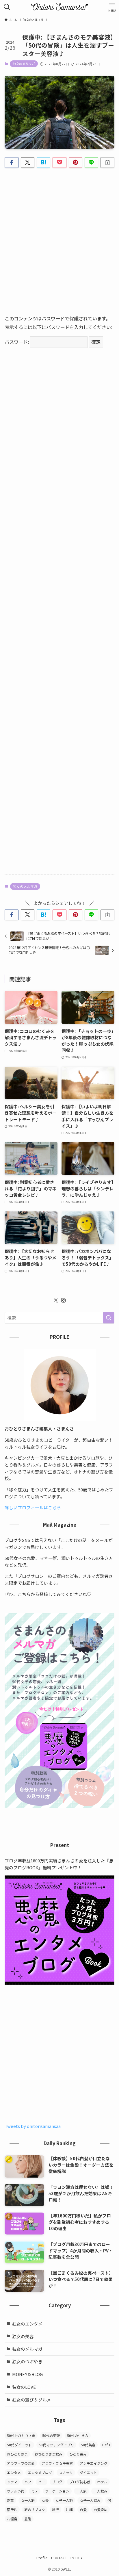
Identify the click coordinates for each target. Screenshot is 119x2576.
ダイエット (88, 2472)
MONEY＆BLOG (27, 2374)
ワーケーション (57, 2491)
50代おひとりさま (21, 2435)
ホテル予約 (16, 2491)
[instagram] (63, 1300)
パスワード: (17, 342)
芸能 (28, 2519)
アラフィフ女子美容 (57, 2463)
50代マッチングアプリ (56, 2445)
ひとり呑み (78, 2454)
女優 (45, 2500)
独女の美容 (23, 2336)
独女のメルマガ (24, 64)
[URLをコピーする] (107, 163)
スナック (66, 2472)
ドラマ (12, 2482)
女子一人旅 (64, 2500)
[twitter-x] (56, 1300)
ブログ (57, 2482)
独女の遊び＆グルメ (32, 2400)
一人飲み (101, 2491)
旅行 (55, 2509)
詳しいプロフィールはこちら (33, 1507)
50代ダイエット (19, 2445)
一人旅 (81, 2491)
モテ (35, 2491)
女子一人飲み (90, 2500)
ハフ (28, 2482)
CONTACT (59, 2558)
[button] (11, 163)
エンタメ (14, 2472)
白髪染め (101, 2509)
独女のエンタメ (27, 2324)
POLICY (77, 2558)
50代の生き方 (78, 2435)
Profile (42, 2558)
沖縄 (69, 2509)
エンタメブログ (40, 2472)
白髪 (83, 2509)
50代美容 (88, 2445)
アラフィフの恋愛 (21, 2463)
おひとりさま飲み (49, 2454)
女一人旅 (28, 2500)
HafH (106, 2445)
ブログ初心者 (80, 2482)
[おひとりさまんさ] (59, 7)
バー (42, 2482)
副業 (10, 2500)
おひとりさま (17, 2454)
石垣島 (12, 2519)
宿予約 (12, 2509)
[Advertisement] (59, 236)
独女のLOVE (24, 2387)
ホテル (102, 2482)
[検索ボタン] (7, 7)
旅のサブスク (35, 2509)
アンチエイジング (94, 2463)
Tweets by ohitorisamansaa (33, 2126)
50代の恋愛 (51, 2435)
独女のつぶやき (27, 2361)
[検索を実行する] (109, 1318)
